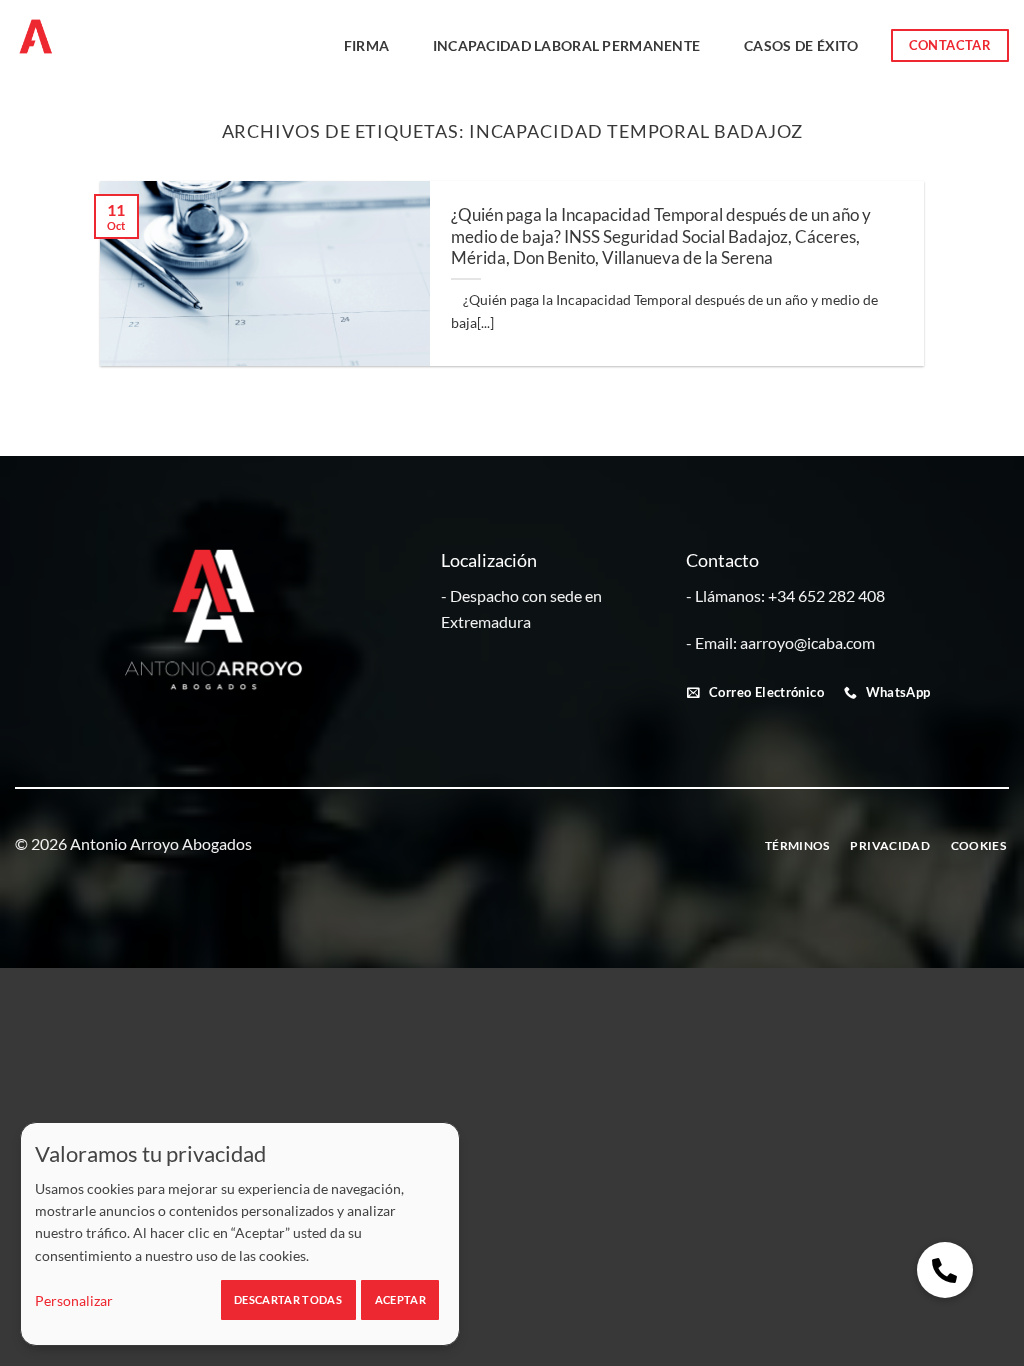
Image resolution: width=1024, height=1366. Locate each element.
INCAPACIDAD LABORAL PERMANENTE (567, 45)
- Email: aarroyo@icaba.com (780, 642)
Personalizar (74, 1300)
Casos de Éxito (801, 45)
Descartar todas (288, 1299)
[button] (945, 1270)
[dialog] (240, 1234)
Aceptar (400, 1299)
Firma (366, 45)
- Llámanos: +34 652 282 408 (785, 595)
